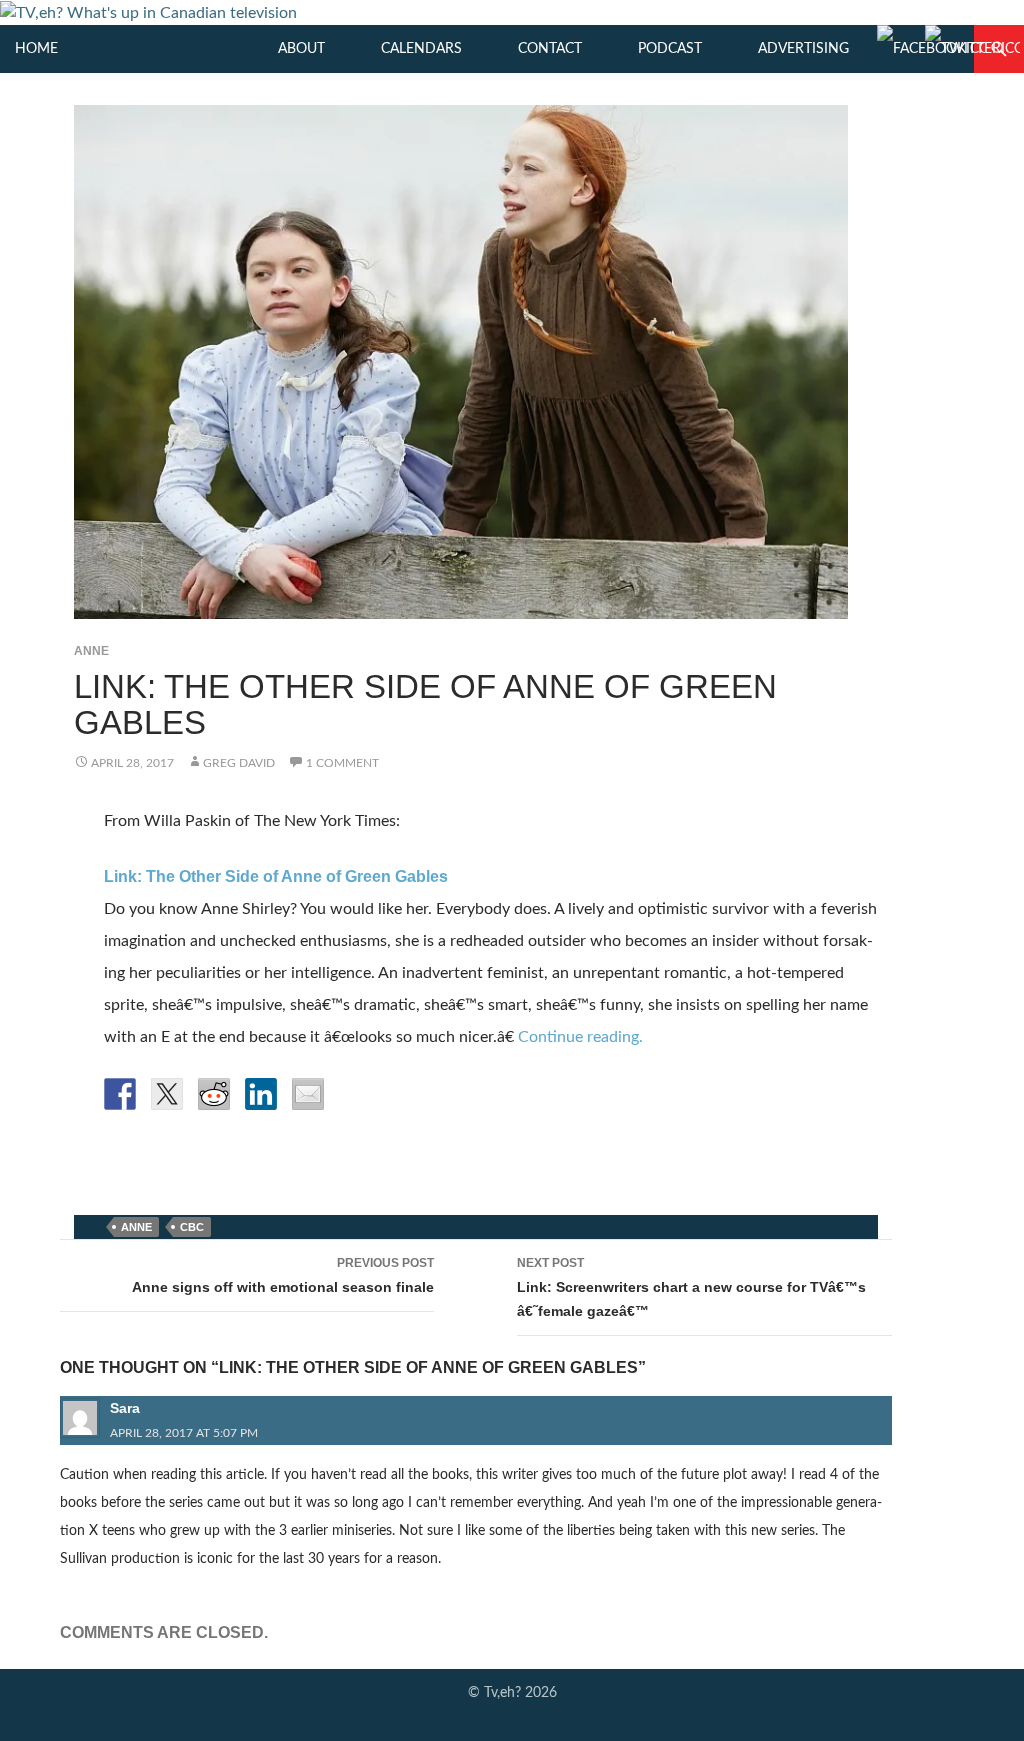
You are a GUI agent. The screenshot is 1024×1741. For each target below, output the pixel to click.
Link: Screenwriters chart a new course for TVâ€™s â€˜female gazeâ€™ (691, 1287)
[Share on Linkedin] (261, 1094)
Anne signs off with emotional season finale (283, 1275)
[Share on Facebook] (120, 1094)
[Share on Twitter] (167, 1094)
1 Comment (342, 763)
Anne (91, 651)
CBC (192, 1227)
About (301, 49)
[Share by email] (308, 1094)
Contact (550, 49)
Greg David (239, 763)
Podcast (670, 49)
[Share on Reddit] (214, 1094)
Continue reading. (580, 1037)
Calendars (421, 49)
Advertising (803, 49)
